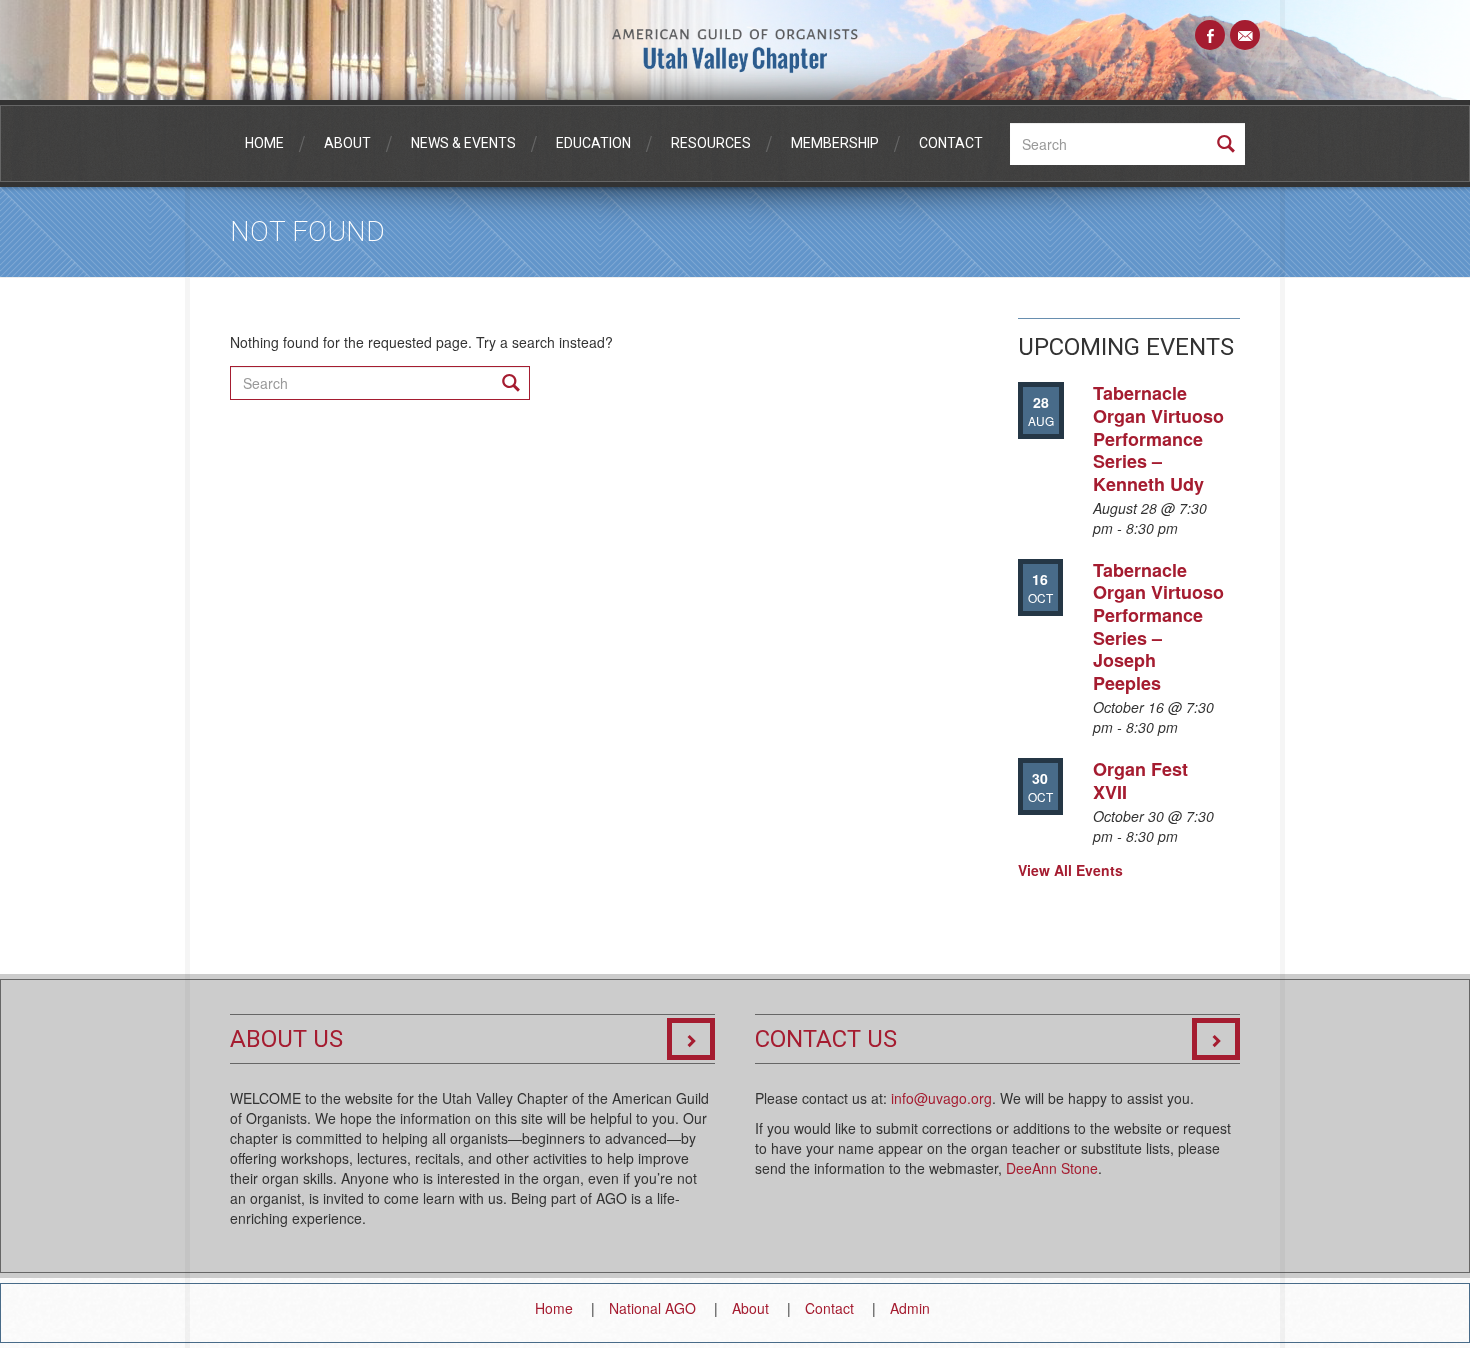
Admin (910, 1308)
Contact (951, 143)
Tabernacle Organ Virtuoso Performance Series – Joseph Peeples (1158, 626)
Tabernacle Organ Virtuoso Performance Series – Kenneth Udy (1158, 438)
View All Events (1070, 870)
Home (264, 143)
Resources (711, 143)
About (347, 143)
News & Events (463, 143)
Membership (835, 143)
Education (593, 143)
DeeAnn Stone (1052, 1168)
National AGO (652, 1308)
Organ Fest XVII (1140, 780)
